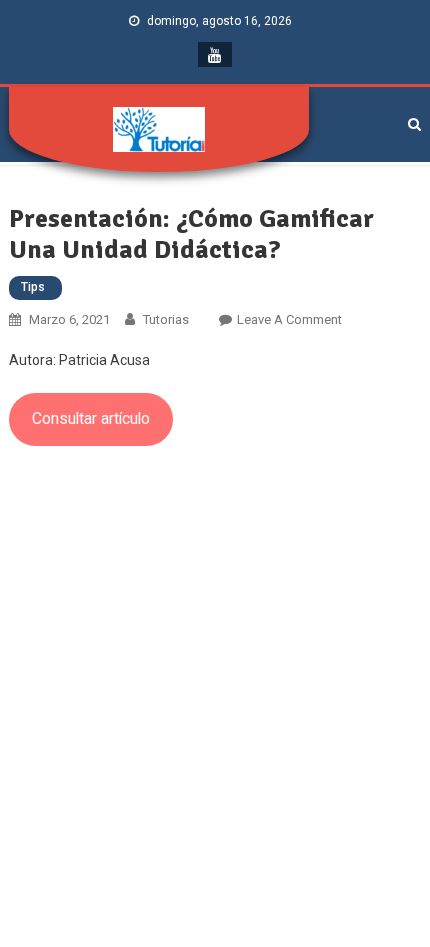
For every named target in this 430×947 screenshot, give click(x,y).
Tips (33, 287)
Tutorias (166, 319)
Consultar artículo (91, 418)
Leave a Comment (289, 319)
